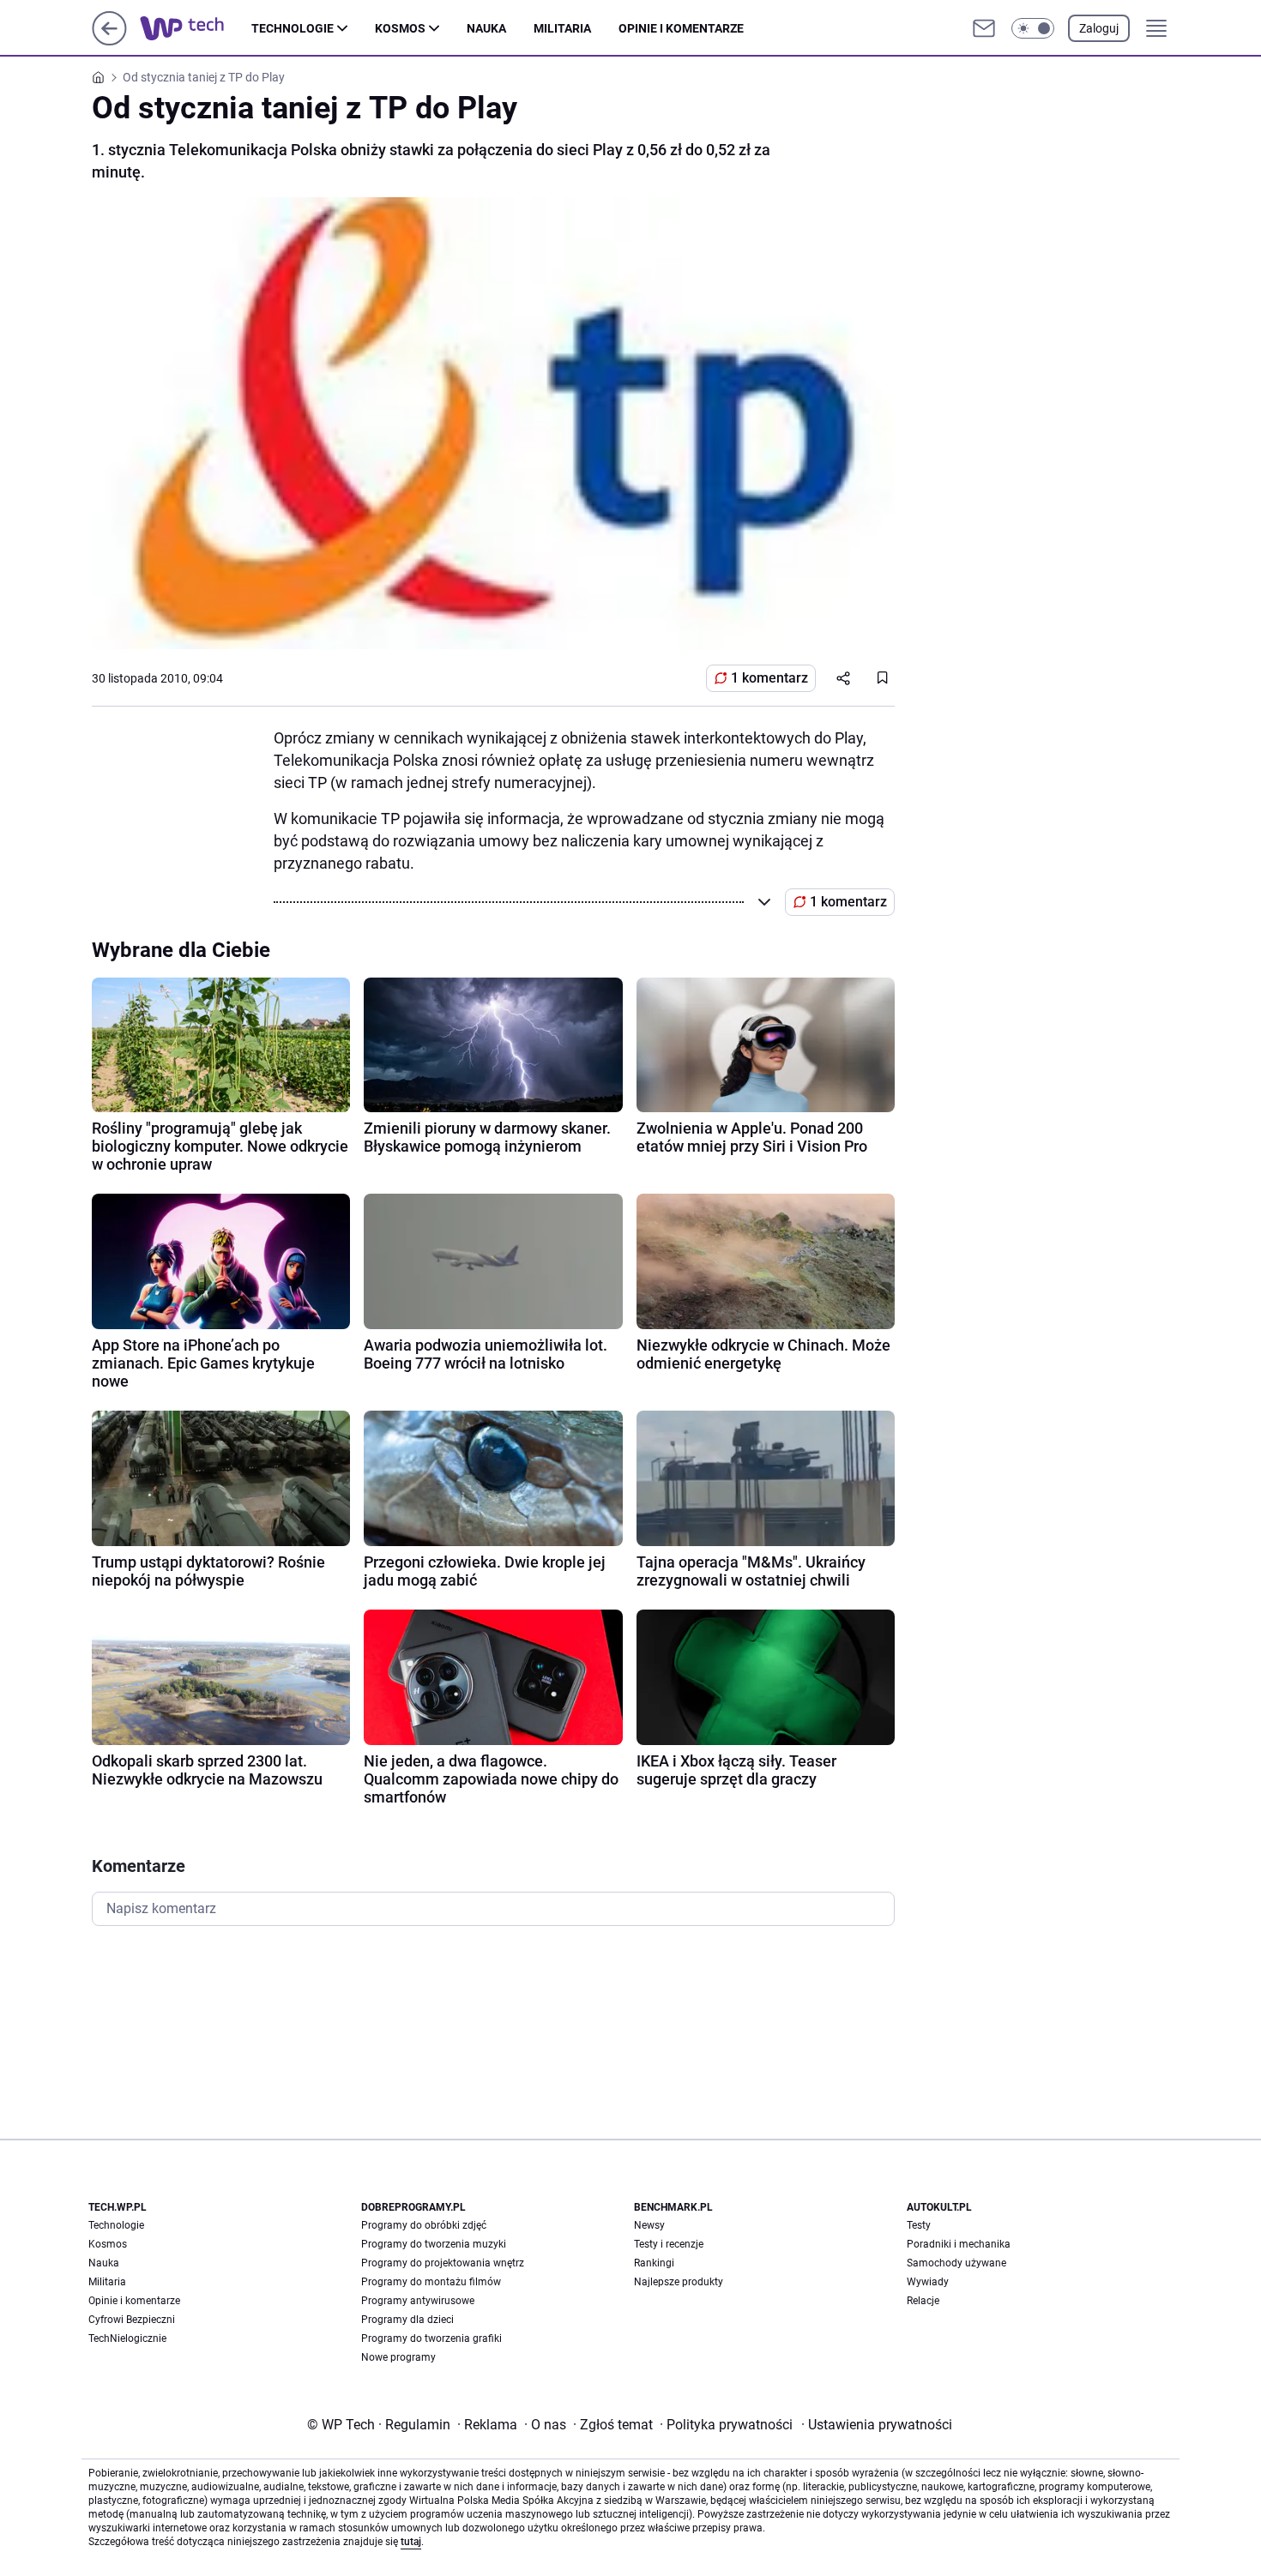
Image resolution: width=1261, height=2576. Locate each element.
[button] (1033, 28)
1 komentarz (769, 678)
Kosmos (400, 28)
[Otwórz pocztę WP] (984, 28)
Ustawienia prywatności (877, 2425)
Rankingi (654, 2263)
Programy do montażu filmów (431, 2282)
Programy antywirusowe (418, 2301)
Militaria (562, 28)
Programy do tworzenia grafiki (431, 2338)
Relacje (923, 2301)
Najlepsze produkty (679, 2282)
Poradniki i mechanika (959, 2244)
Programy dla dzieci (407, 2320)
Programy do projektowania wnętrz (443, 2263)
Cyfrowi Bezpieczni (132, 2320)
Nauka (486, 28)
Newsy (649, 2225)
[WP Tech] (196, 28)
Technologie (293, 28)
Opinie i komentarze (681, 28)
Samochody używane (956, 2263)
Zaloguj (1099, 28)
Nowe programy (398, 2357)
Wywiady (928, 2282)
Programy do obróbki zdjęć (424, 2225)
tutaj (411, 2542)
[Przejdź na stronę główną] (109, 41)
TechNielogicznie (127, 2338)
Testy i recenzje (669, 2244)
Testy (919, 2225)
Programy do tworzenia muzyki (434, 2244)
